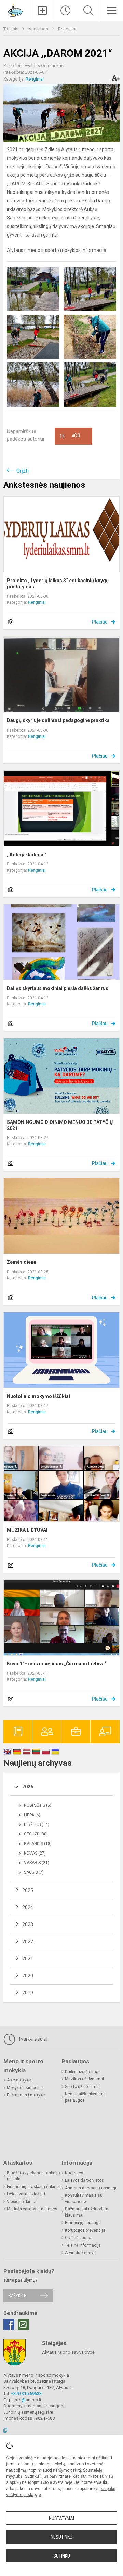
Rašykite (17, 2296)
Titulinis (11, 29)
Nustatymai (61, 2518)
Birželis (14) (37, 1824)
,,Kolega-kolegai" (27, 855)
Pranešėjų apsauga (83, 2223)
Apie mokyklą (19, 2080)
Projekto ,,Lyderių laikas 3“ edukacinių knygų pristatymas (58, 584)
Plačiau (100, 622)
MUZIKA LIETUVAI (27, 1530)
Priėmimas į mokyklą (26, 2095)
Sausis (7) (34, 1872)
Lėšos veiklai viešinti (26, 2194)
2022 (28, 1942)
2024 (28, 1907)
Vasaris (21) (37, 1863)
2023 (28, 1924)
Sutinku (62, 2556)
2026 (28, 1787)
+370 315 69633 (26, 2394)
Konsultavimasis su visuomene (84, 2199)
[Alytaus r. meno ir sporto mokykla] (15, 10)
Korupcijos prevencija (85, 2230)
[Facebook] (9, 2324)
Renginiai (67, 29)
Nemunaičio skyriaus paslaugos (85, 2097)
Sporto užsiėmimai (82, 2087)
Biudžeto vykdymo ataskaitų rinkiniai (33, 2176)
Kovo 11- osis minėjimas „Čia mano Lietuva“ (57, 1664)
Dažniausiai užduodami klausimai (87, 2212)
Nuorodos (74, 2173)
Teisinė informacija (83, 2245)
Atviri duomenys (80, 2253)
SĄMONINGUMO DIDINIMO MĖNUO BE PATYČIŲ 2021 (60, 1125)
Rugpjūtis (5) (38, 1805)
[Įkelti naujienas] (43, 11)
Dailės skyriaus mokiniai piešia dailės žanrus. (58, 988)
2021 (28, 1959)
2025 (28, 1890)
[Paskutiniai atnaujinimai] (66, 11)
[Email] (23, 2324)
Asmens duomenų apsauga (91, 2188)
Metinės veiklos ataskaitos (32, 2209)
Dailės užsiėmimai (82, 2072)
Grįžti (23, 471)
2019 (28, 1993)
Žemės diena (22, 1262)
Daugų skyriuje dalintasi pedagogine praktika (58, 720)
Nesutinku (61, 2537)
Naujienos (39, 29)
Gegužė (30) (36, 1834)
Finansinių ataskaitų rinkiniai (34, 2187)
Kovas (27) (35, 1853)
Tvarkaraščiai (32, 2039)
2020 (28, 1976)
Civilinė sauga (78, 2238)
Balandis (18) (38, 1844)
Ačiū (70, 436)
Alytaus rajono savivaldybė (68, 2352)
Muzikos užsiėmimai (84, 2079)
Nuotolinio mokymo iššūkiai (38, 1396)
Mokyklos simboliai (25, 2088)
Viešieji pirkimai (22, 2202)
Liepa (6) (32, 1815)
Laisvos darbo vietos (84, 2180)
